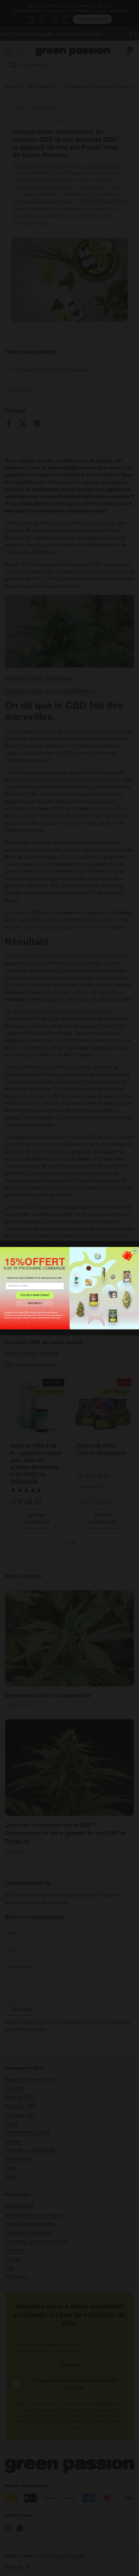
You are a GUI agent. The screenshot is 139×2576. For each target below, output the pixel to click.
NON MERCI (35, 1303)
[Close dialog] (135, 1251)
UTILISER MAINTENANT (35, 1295)
